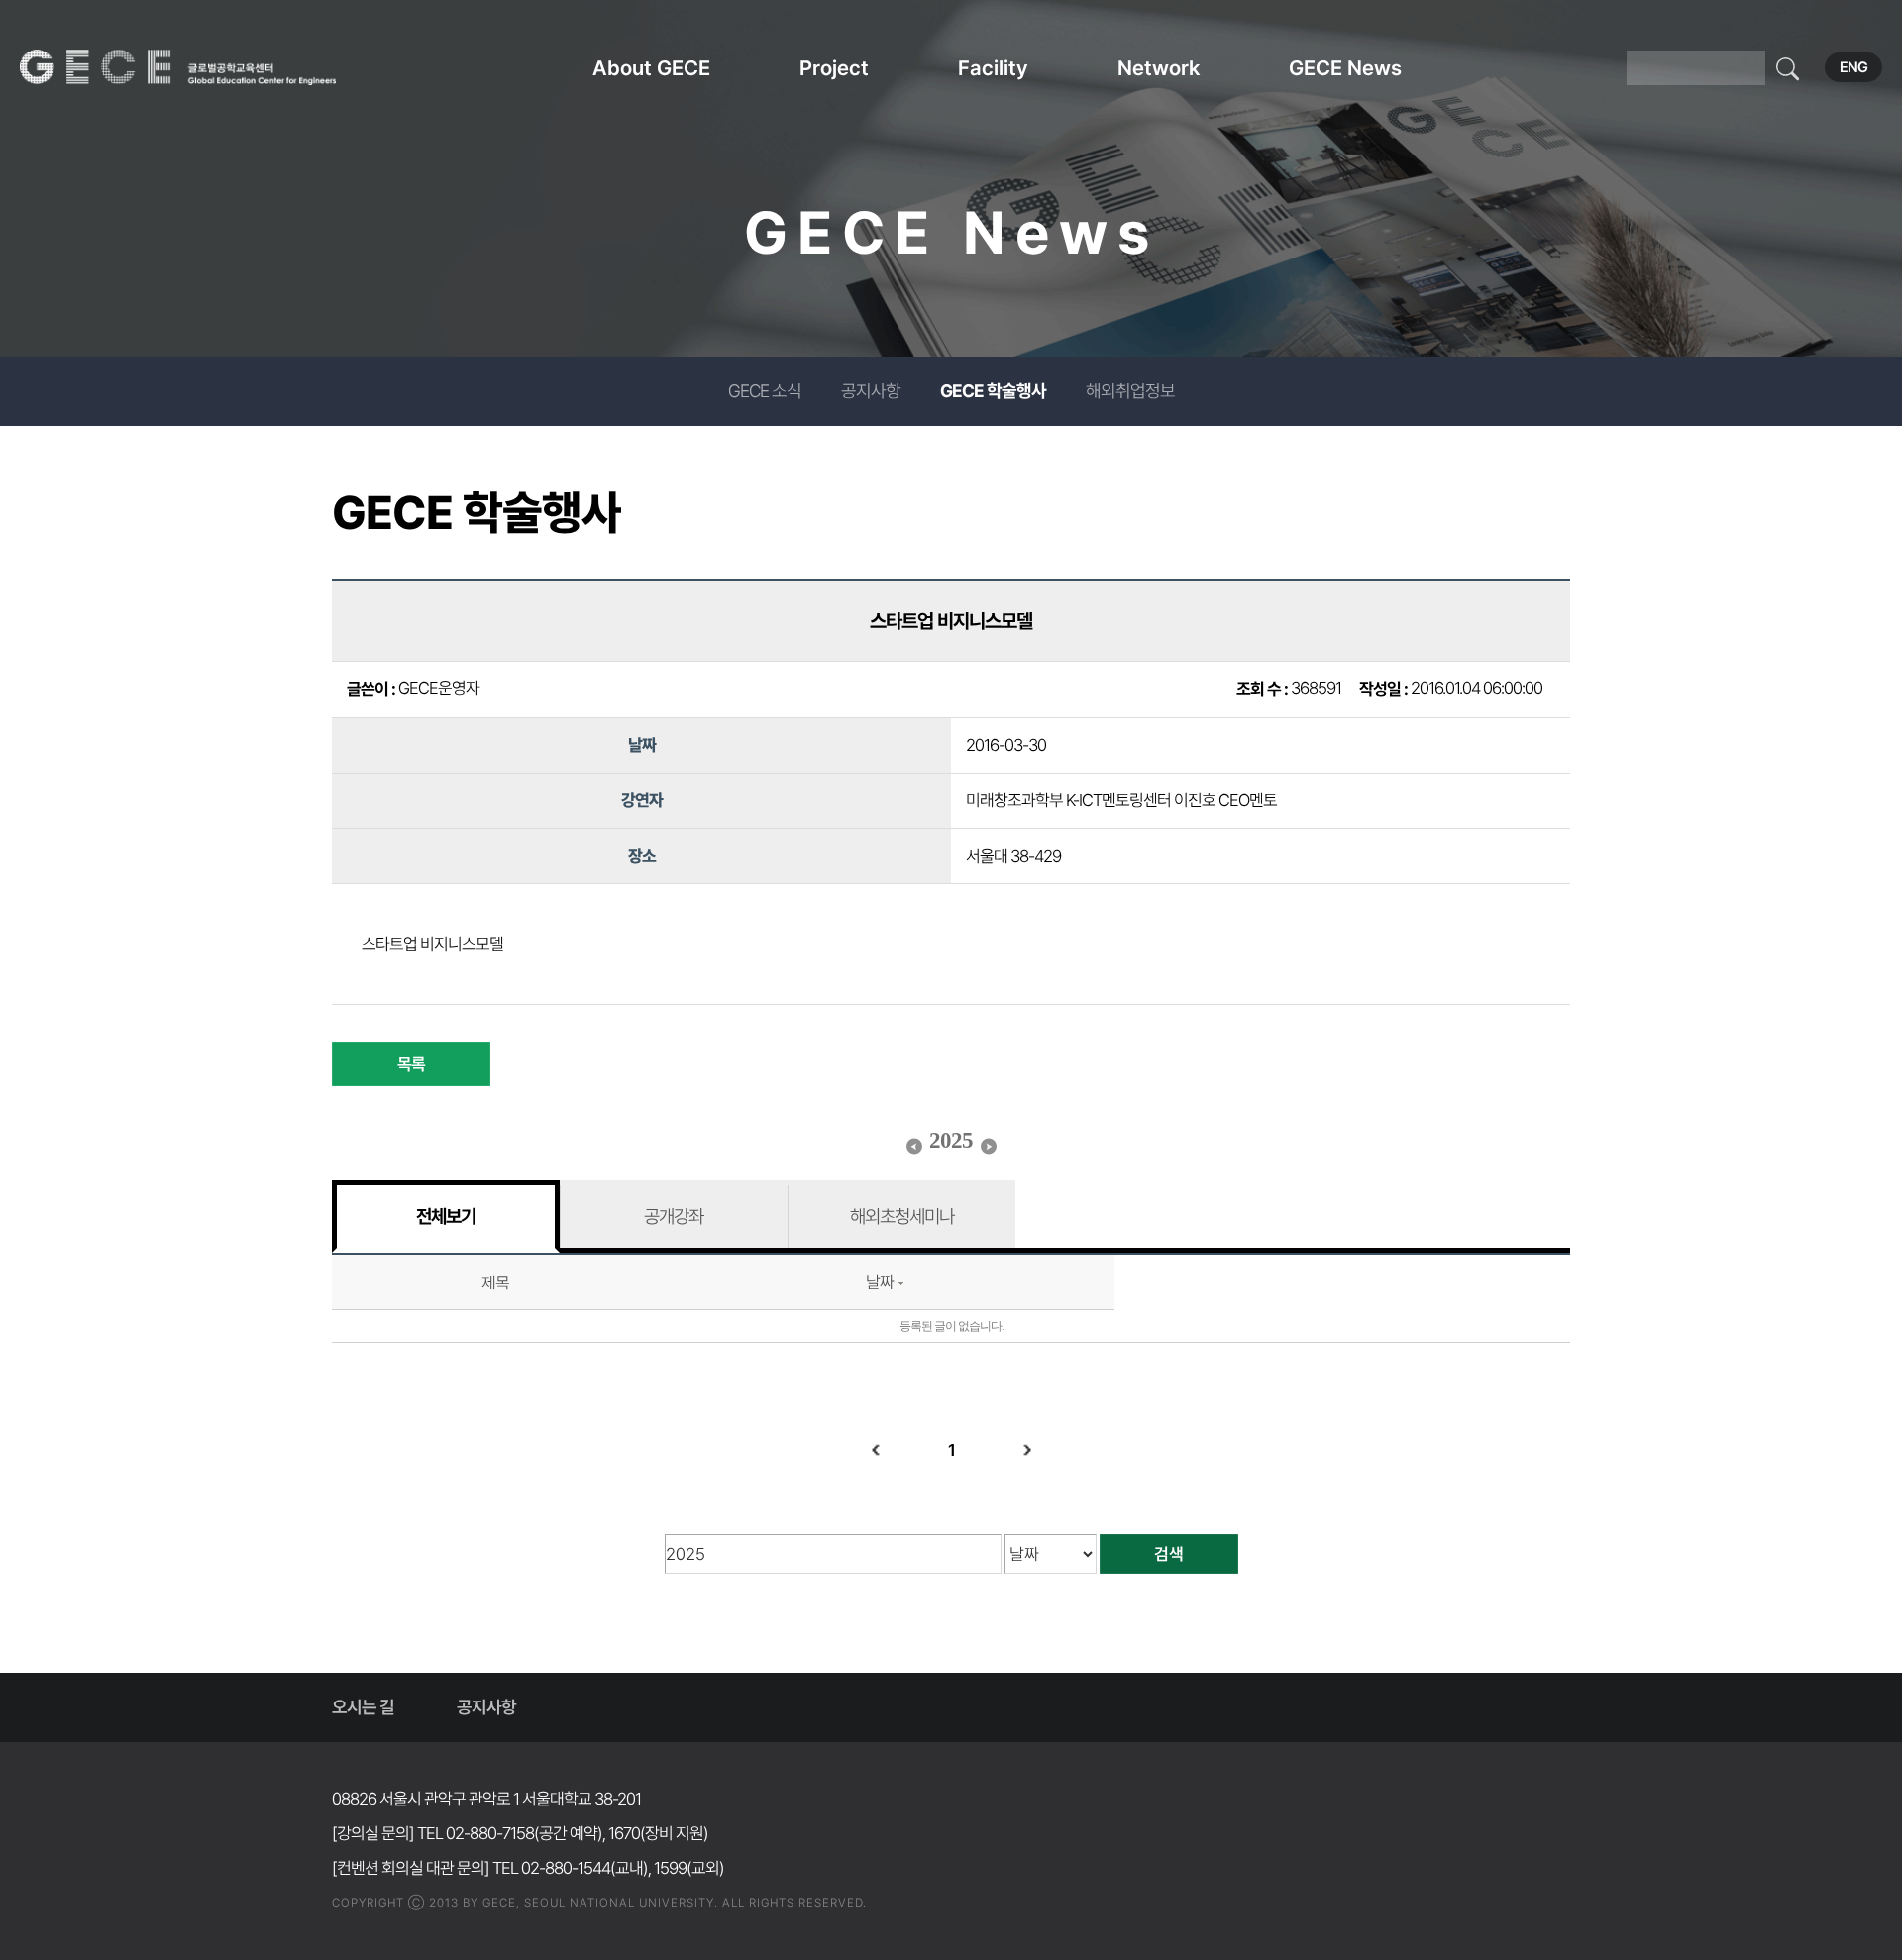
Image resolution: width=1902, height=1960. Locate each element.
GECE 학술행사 (993, 391)
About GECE (651, 68)
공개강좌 (674, 1216)
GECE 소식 (765, 391)
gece (203, 67)
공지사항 (871, 391)
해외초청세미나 (902, 1216)
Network (1159, 68)
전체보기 (446, 1216)
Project (834, 68)
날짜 (880, 1282)
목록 (411, 1064)
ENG (1853, 67)
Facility (993, 68)
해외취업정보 (1130, 391)
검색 (1169, 1554)
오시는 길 (363, 1707)
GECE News (1345, 68)
